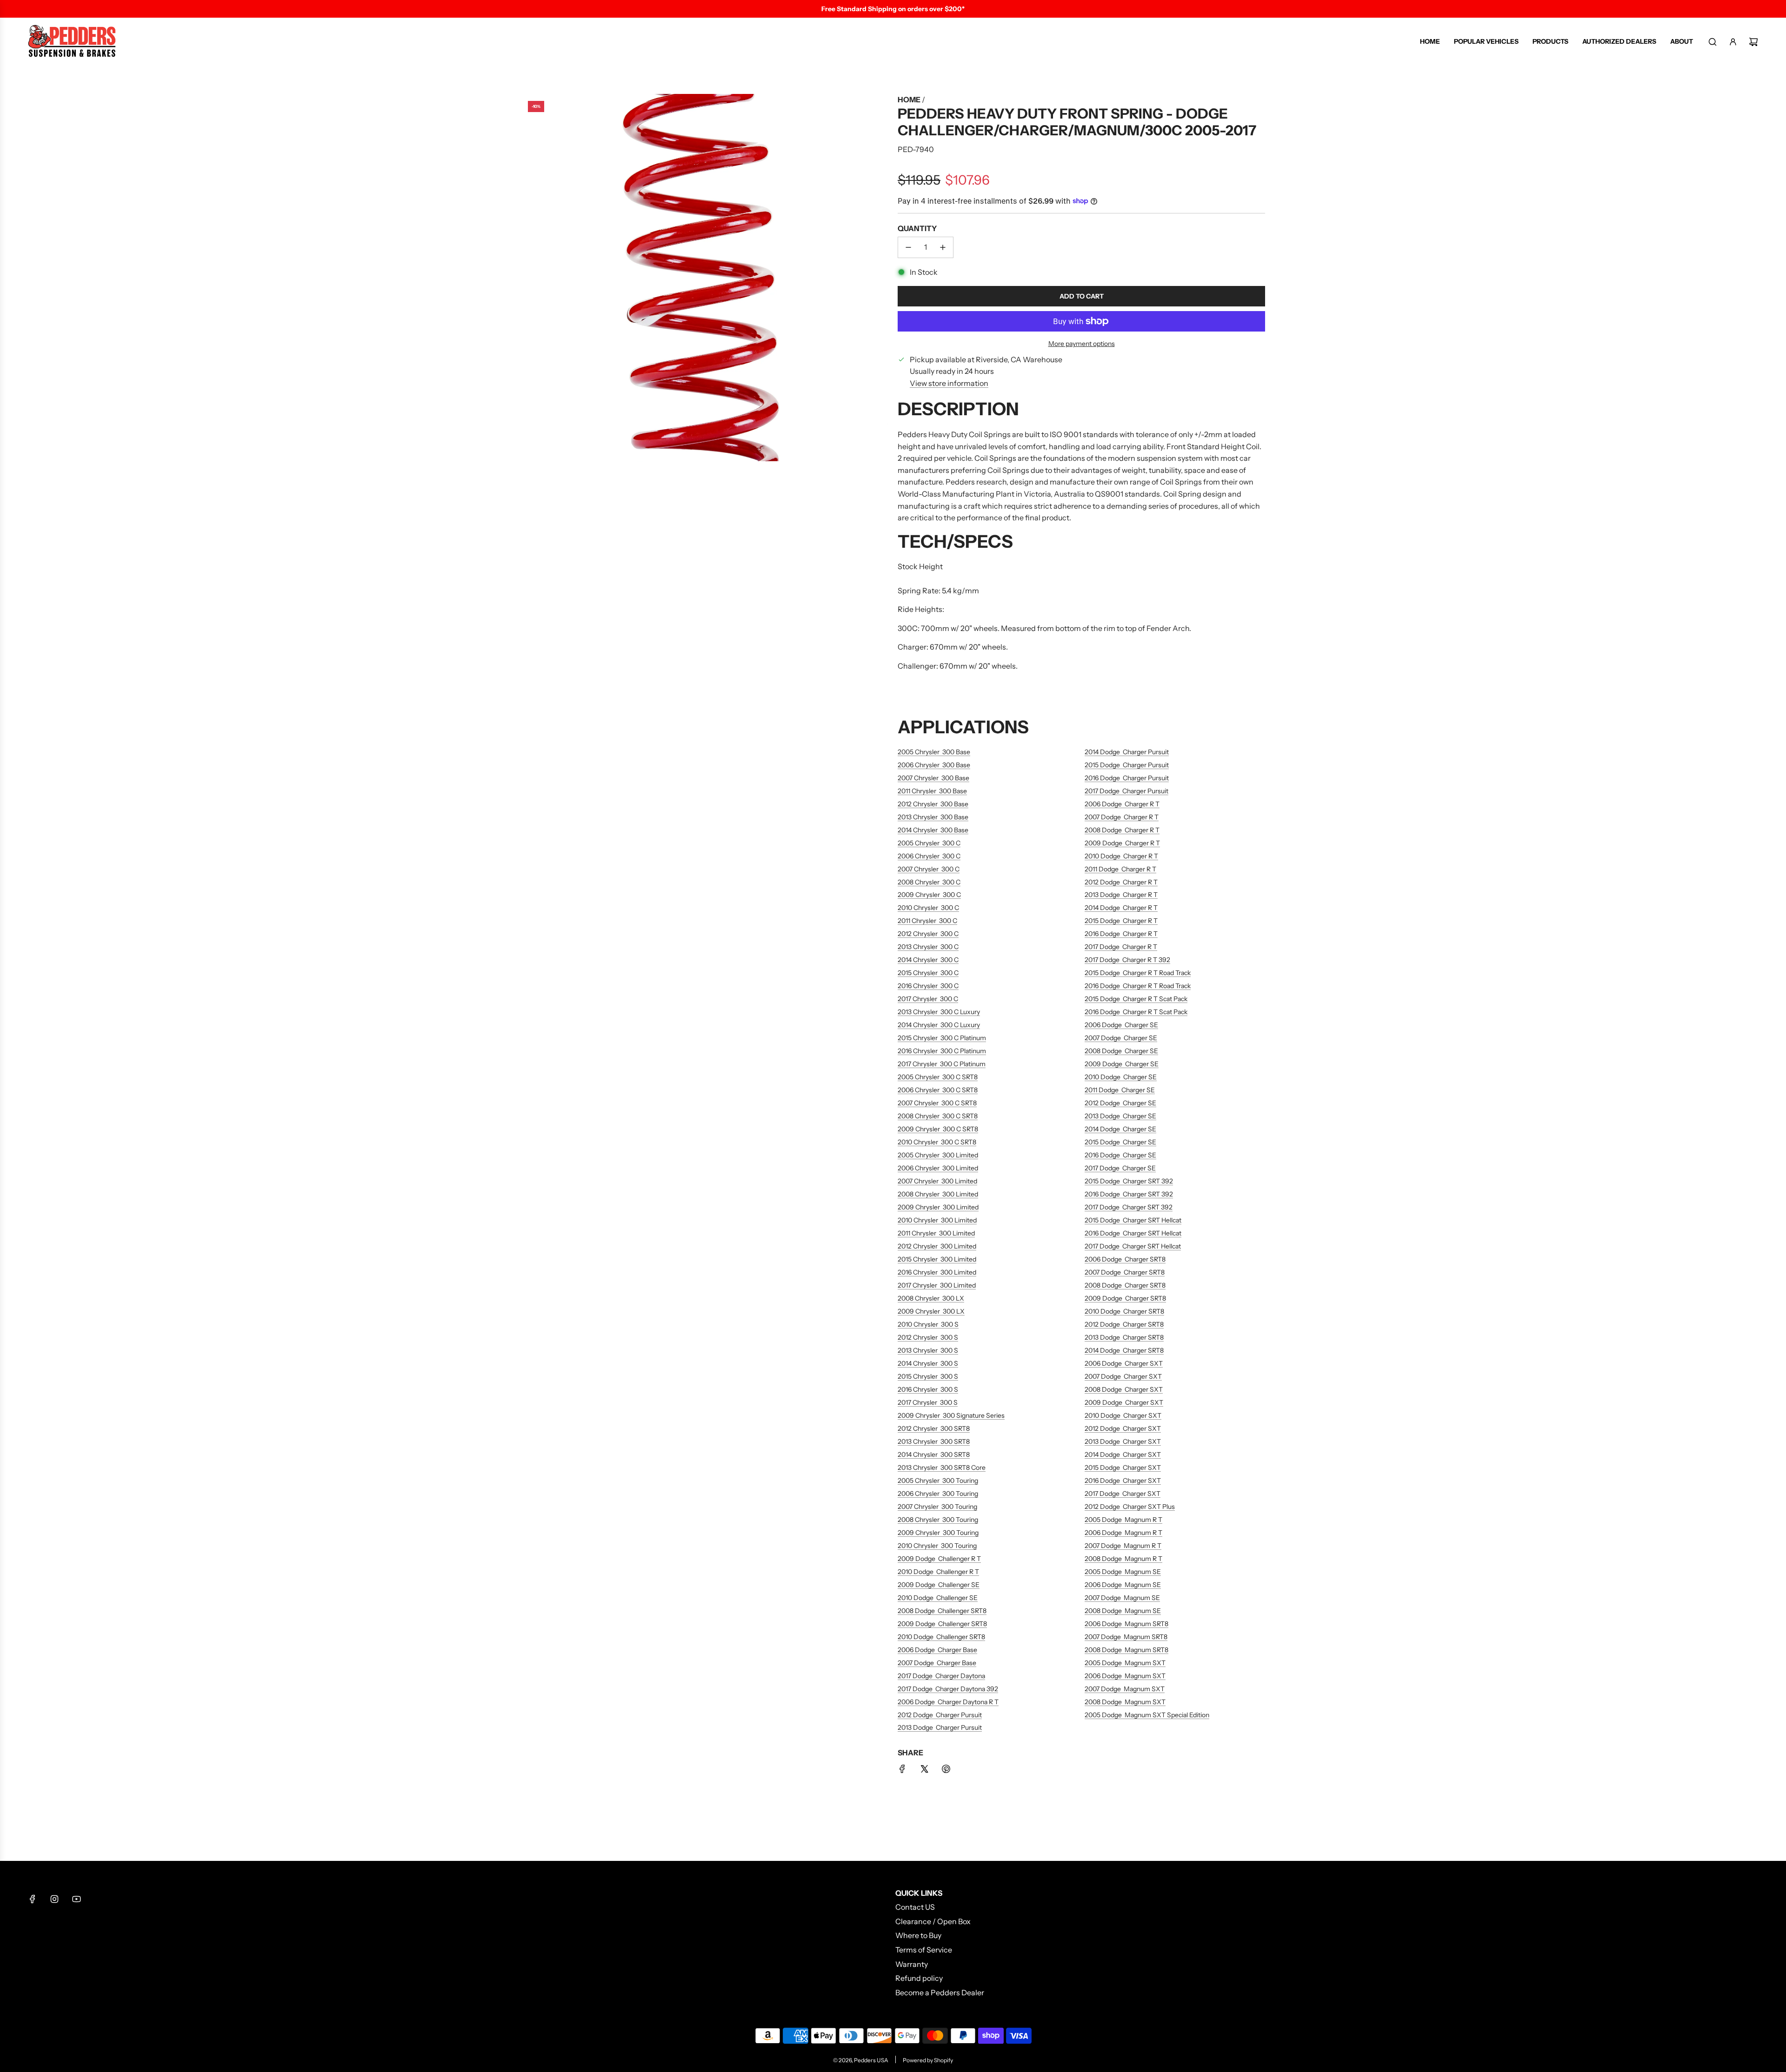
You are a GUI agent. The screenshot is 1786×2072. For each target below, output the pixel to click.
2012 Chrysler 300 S (928, 1337)
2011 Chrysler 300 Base (932, 791)
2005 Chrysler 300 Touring (938, 1481)
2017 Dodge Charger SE (1120, 1168)
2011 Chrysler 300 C (927, 921)
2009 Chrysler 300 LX (931, 1311)
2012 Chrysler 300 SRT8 (934, 1428)
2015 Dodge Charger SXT (1123, 1468)
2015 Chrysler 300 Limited (937, 1259)
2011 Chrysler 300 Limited (936, 1233)
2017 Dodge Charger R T (1121, 947)
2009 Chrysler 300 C (929, 895)
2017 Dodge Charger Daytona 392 (948, 1689)
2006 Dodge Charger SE (1121, 1025)
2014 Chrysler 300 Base (933, 830)
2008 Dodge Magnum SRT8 (1126, 1650)
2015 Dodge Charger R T (1121, 921)
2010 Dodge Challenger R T (938, 1572)
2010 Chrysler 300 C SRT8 (937, 1142)
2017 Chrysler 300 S (928, 1402)
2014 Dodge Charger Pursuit (1127, 752)
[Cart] (1753, 42)
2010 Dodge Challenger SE (938, 1598)
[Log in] (1733, 42)
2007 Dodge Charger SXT (1123, 1376)
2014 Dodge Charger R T (1121, 908)
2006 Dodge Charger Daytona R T (948, 1702)
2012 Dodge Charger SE (1120, 1103)
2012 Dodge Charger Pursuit (940, 1715)
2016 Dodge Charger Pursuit (1127, 778)
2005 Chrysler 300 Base (934, 752)
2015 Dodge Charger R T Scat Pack (1136, 999)
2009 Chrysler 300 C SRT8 (938, 1129)
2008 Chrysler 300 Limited (938, 1194)
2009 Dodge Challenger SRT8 (942, 1624)
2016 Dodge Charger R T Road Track (1138, 986)
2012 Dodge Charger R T (1121, 882)
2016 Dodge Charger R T (1121, 934)
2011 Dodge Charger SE (1120, 1090)
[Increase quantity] (943, 247)
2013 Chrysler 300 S (928, 1350)
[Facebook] (33, 1899)
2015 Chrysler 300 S (928, 1376)
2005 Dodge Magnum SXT (1125, 1663)
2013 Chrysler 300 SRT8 (934, 1441)
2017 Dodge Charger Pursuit (1126, 791)
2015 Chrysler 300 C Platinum (942, 1038)
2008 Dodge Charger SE (1121, 1051)
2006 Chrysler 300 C (929, 856)
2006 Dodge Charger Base (937, 1650)
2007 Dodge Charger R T (1122, 817)
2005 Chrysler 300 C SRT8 (938, 1077)
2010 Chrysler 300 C (928, 908)
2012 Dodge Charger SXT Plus (1130, 1507)
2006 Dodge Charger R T (1122, 804)
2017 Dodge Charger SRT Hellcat (1133, 1246)
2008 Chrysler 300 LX (931, 1298)
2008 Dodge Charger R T (1122, 830)
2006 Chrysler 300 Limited (938, 1168)
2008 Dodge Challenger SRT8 (942, 1611)
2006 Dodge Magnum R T (1123, 1533)
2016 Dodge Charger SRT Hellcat (1133, 1233)
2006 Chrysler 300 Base (934, 765)
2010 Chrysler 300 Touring (937, 1546)
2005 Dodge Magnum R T (1123, 1520)
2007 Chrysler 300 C (929, 869)
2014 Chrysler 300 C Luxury (939, 1025)
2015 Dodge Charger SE (1120, 1142)
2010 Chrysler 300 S (928, 1324)
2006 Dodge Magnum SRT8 (1126, 1624)
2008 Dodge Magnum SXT (1125, 1702)
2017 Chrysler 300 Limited (937, 1285)
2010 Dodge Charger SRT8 (1124, 1311)
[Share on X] (924, 1771)
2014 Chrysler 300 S (928, 1363)
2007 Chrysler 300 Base (933, 778)
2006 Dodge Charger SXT (1124, 1363)
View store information (949, 383)
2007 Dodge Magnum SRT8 (1126, 1637)
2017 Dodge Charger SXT (1123, 1494)
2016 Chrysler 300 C (928, 986)
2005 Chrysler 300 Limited (938, 1155)
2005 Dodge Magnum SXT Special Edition (1147, 1715)
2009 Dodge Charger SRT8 (1125, 1298)
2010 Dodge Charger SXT (1123, 1415)
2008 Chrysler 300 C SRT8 (938, 1116)
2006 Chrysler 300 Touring (938, 1494)
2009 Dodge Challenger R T (939, 1559)
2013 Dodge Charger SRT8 (1124, 1337)
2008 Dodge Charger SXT (1124, 1389)
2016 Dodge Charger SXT (1123, 1481)
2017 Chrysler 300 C (928, 999)
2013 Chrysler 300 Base (933, 817)
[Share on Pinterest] (946, 1771)
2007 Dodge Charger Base (937, 1663)
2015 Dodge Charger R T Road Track (1138, 973)
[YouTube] (76, 1899)
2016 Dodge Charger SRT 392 (1129, 1194)
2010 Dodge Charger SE (1121, 1077)
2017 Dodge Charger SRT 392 (1129, 1207)
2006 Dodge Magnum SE (1123, 1585)
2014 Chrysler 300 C (928, 960)
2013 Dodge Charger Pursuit (940, 1727)
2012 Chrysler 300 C (928, 934)
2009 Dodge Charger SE (1122, 1064)
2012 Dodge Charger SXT (1123, 1428)
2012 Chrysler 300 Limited (937, 1246)
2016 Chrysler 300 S (928, 1389)
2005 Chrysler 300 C (929, 843)
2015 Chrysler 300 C (928, 973)
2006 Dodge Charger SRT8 (1125, 1259)
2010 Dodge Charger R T (1121, 856)
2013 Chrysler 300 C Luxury (939, 1012)
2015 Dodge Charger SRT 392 (1129, 1181)
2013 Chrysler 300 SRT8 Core (942, 1468)
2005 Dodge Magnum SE (1123, 1572)
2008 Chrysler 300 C (929, 882)
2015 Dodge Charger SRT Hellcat (1133, 1220)
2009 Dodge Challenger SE (939, 1585)
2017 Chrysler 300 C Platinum (942, 1064)
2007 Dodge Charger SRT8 (1125, 1272)
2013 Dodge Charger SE (1120, 1116)
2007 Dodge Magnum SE (1122, 1598)
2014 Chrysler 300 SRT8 (934, 1454)
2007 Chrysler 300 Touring (937, 1507)
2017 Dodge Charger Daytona (941, 1676)
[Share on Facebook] (902, 1771)
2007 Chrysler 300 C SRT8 (937, 1103)
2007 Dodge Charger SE (1121, 1038)
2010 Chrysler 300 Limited (937, 1220)
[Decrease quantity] (908, 247)
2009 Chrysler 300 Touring (938, 1533)
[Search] (1713, 42)
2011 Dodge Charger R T (1120, 869)
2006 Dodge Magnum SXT (1125, 1676)
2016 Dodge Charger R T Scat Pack (1136, 1012)
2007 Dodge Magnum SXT (1125, 1689)
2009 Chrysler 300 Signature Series (951, 1415)
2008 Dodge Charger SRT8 (1125, 1285)
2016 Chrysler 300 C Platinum (942, 1051)
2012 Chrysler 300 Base (933, 804)
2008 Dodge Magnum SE (1123, 1611)
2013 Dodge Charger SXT (1123, 1441)
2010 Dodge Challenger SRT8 (941, 1637)
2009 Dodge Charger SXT (1124, 1402)
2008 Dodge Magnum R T (1123, 1559)
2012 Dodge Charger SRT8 (1124, 1324)
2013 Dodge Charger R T (1121, 895)
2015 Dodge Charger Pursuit (1127, 765)
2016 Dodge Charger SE (1120, 1155)
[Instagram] (54, 1899)
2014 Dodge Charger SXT (1123, 1454)
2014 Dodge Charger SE (1120, 1129)
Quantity (917, 228)
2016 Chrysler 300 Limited (937, 1272)
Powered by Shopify (928, 2060)
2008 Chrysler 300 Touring (938, 1520)
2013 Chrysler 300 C (928, 947)
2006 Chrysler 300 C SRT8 (938, 1090)
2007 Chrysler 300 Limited (937, 1181)
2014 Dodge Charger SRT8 (1124, 1350)
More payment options (1082, 344)
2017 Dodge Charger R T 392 (1127, 960)
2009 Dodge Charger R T (1122, 843)
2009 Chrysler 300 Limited (938, 1207)
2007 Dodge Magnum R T (1123, 1546)
